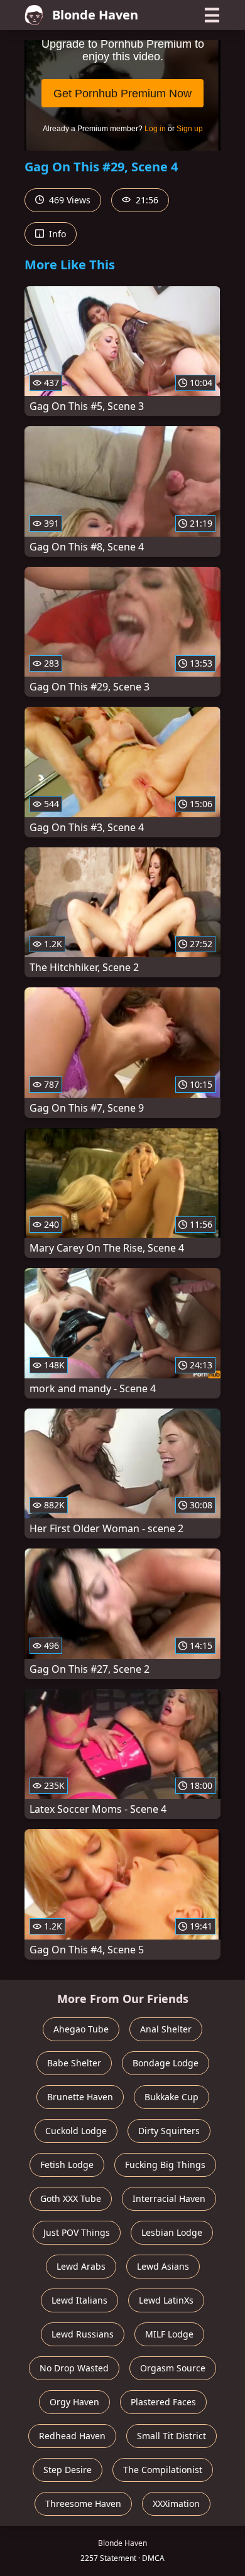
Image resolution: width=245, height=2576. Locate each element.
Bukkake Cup (171, 2097)
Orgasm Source (173, 2368)
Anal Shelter (166, 2029)
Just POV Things (77, 2232)
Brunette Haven (80, 2097)
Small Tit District (171, 2436)
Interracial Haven (169, 2198)
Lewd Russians (83, 2334)
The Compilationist (163, 2470)
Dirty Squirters (169, 2131)
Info (56, 234)
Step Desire (68, 2470)
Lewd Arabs (81, 2266)
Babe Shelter (74, 2063)
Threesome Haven (83, 2504)
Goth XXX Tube (71, 2198)
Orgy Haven (74, 2402)
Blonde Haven (95, 15)
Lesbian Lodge (172, 2232)
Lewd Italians (79, 2300)
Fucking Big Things (165, 2165)
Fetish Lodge (67, 2165)
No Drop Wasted (74, 2368)
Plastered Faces (163, 2402)
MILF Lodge (169, 2334)
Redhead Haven (72, 2436)
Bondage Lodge (166, 2063)
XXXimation (176, 2504)
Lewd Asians (163, 2266)
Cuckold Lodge (76, 2131)
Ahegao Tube (81, 2029)
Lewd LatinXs (166, 2300)
